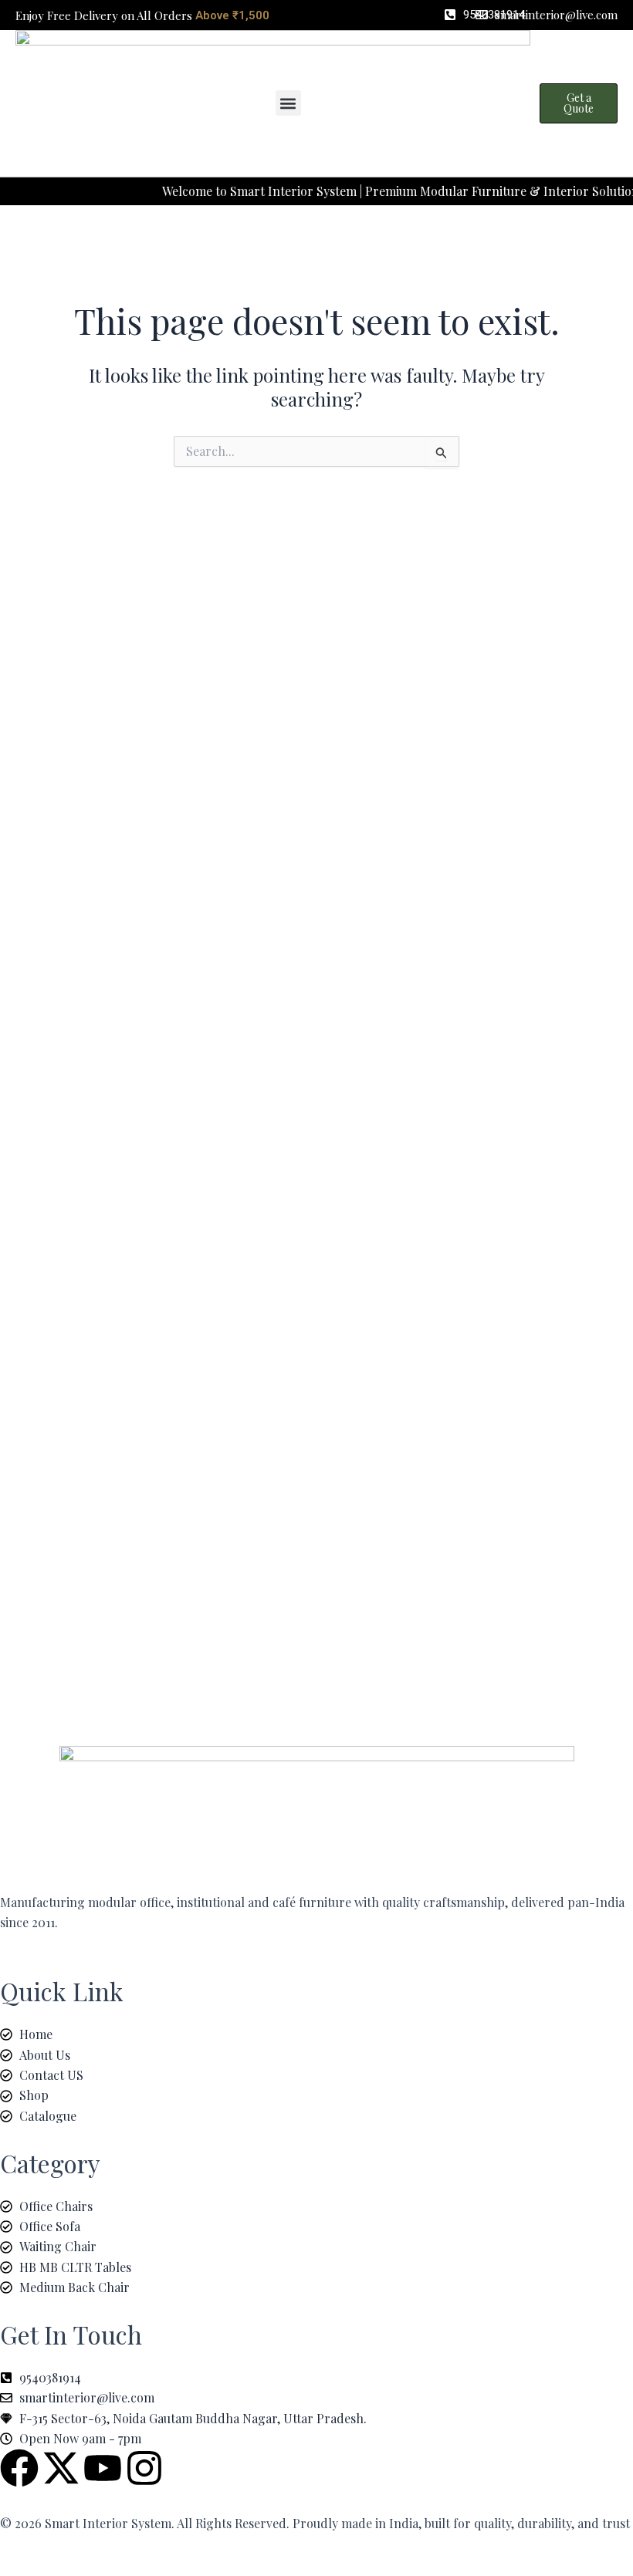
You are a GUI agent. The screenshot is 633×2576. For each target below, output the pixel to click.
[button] (288, 103)
